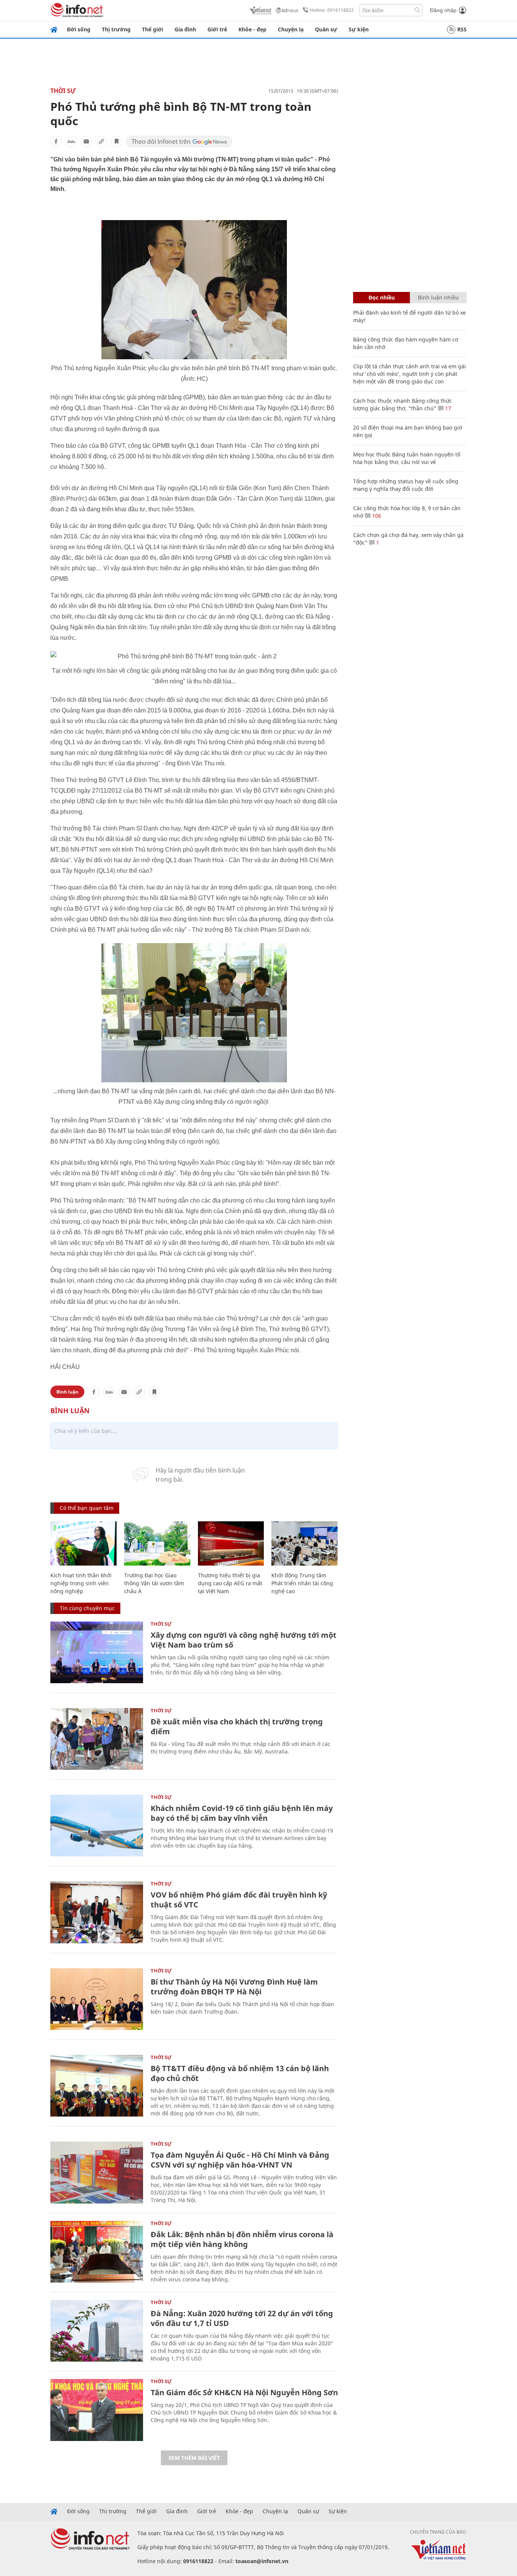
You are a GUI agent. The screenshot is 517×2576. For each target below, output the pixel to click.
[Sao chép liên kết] (101, 141)
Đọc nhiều (382, 297)
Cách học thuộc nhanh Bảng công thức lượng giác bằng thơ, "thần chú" (403, 404)
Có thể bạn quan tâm (87, 1508)
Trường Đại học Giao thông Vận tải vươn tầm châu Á (154, 1583)
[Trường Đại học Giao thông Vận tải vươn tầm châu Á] (157, 1543)
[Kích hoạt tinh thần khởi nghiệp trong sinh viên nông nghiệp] (83, 1543)
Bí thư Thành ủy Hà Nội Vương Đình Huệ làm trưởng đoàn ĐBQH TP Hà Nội (234, 1987)
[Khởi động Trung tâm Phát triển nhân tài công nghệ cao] (304, 1543)
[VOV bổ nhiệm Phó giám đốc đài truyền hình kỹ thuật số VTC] (97, 1912)
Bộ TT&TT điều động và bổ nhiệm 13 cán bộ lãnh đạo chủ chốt (240, 2073)
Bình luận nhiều (438, 297)
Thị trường (116, 29)
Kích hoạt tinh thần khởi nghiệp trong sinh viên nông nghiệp (81, 1583)
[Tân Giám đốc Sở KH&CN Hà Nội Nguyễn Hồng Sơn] (97, 2410)
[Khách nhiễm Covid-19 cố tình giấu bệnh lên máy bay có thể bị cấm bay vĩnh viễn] (97, 1826)
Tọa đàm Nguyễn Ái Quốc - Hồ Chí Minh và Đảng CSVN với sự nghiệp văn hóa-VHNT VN (240, 2160)
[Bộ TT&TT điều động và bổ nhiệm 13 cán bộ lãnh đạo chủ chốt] (97, 2086)
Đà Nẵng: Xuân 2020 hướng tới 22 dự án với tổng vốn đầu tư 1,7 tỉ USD (242, 2318)
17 (447, 408)
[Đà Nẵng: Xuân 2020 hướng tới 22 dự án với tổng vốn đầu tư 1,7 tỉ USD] (97, 2331)
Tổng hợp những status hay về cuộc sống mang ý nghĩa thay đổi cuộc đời (406, 485)
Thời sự (63, 91)
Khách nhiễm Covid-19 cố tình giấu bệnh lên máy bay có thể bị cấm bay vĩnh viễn (242, 1813)
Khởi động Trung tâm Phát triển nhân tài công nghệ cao (302, 1583)
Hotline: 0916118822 (332, 10)
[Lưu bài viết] (117, 141)
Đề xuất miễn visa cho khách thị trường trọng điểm (237, 1726)
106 (376, 516)
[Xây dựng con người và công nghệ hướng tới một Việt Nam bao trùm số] (97, 1652)
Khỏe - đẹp (252, 29)
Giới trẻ (217, 29)
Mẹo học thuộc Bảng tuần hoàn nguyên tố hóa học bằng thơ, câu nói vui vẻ (407, 458)
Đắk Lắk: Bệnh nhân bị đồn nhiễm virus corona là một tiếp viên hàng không (242, 2239)
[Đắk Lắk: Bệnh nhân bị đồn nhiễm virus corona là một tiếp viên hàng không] (97, 2252)
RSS (462, 29)
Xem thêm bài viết (194, 2458)
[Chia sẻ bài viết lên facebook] (56, 141)
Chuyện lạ (291, 29)
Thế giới (153, 29)
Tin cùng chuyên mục (87, 1608)
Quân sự (326, 29)
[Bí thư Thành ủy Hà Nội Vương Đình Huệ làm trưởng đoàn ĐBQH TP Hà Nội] (97, 1999)
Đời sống (79, 29)
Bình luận (67, 1392)
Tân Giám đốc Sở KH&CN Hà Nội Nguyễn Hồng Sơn (244, 2392)
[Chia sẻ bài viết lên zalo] (71, 141)
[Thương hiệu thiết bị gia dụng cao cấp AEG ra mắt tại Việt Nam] (231, 1543)
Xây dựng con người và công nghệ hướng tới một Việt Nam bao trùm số (244, 1640)
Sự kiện (359, 29)
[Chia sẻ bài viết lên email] (86, 141)
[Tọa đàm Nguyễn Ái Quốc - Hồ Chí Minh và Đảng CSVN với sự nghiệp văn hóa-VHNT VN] (97, 2172)
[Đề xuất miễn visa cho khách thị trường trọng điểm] (97, 1739)
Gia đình (185, 29)
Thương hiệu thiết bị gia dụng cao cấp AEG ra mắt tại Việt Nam (230, 1583)
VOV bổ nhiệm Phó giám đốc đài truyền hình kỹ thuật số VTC (239, 1900)
